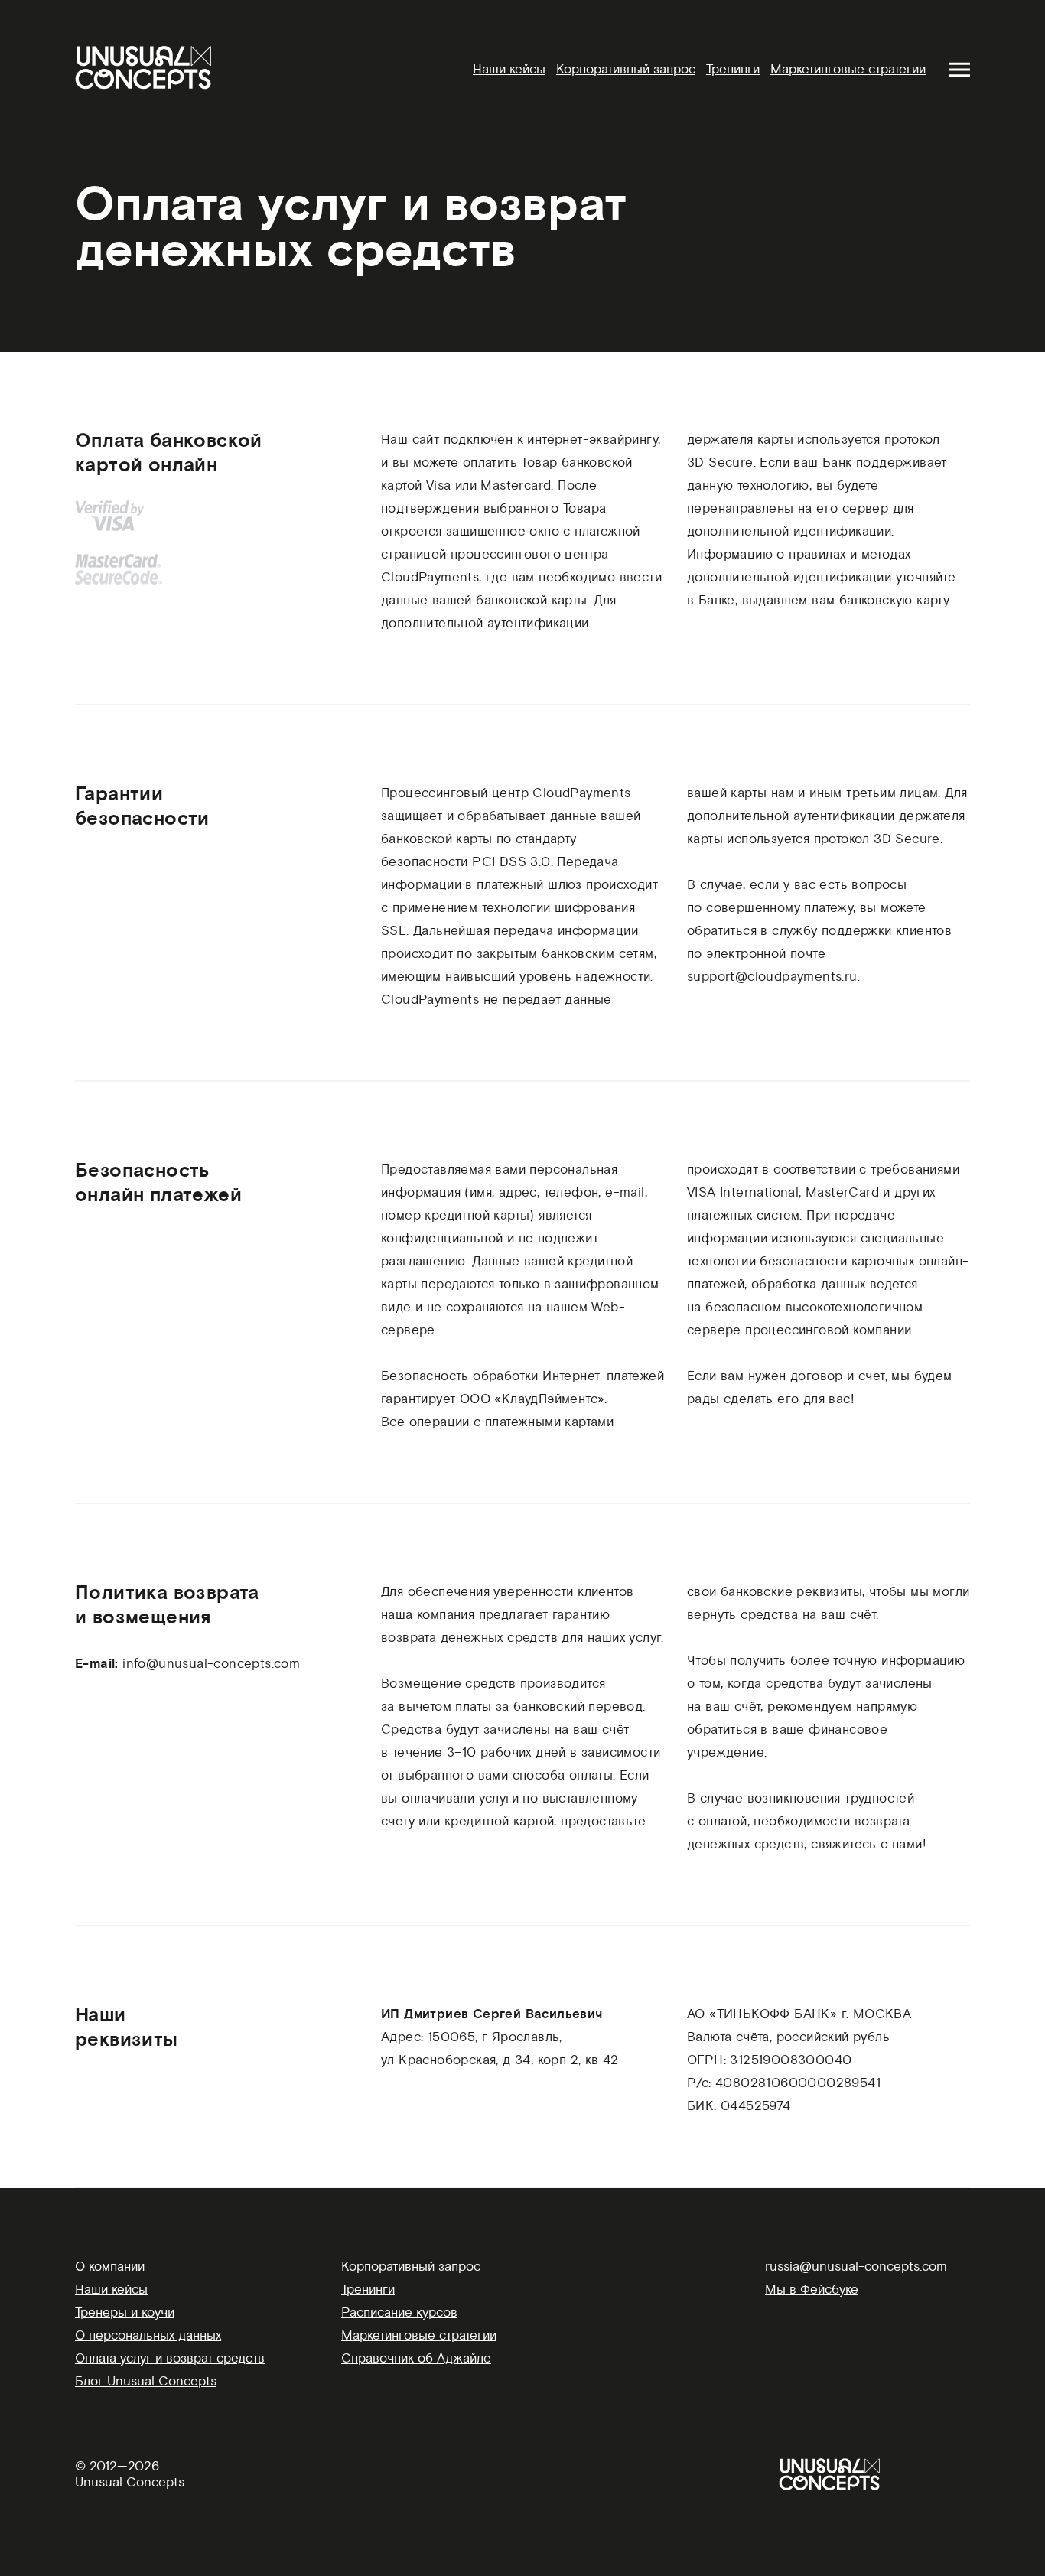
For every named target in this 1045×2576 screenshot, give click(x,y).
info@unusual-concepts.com (211, 1664)
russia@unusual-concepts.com (856, 2267)
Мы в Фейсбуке (812, 2289)
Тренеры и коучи (125, 2312)
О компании (110, 2267)
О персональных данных (148, 2335)
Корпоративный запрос (626, 69)
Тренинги (733, 69)
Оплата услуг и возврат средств (170, 2358)
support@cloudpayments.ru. (773, 977)
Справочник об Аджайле (416, 2358)
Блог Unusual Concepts (146, 2381)
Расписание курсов (399, 2312)
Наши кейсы (509, 69)
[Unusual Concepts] (143, 67)
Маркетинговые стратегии (848, 69)
